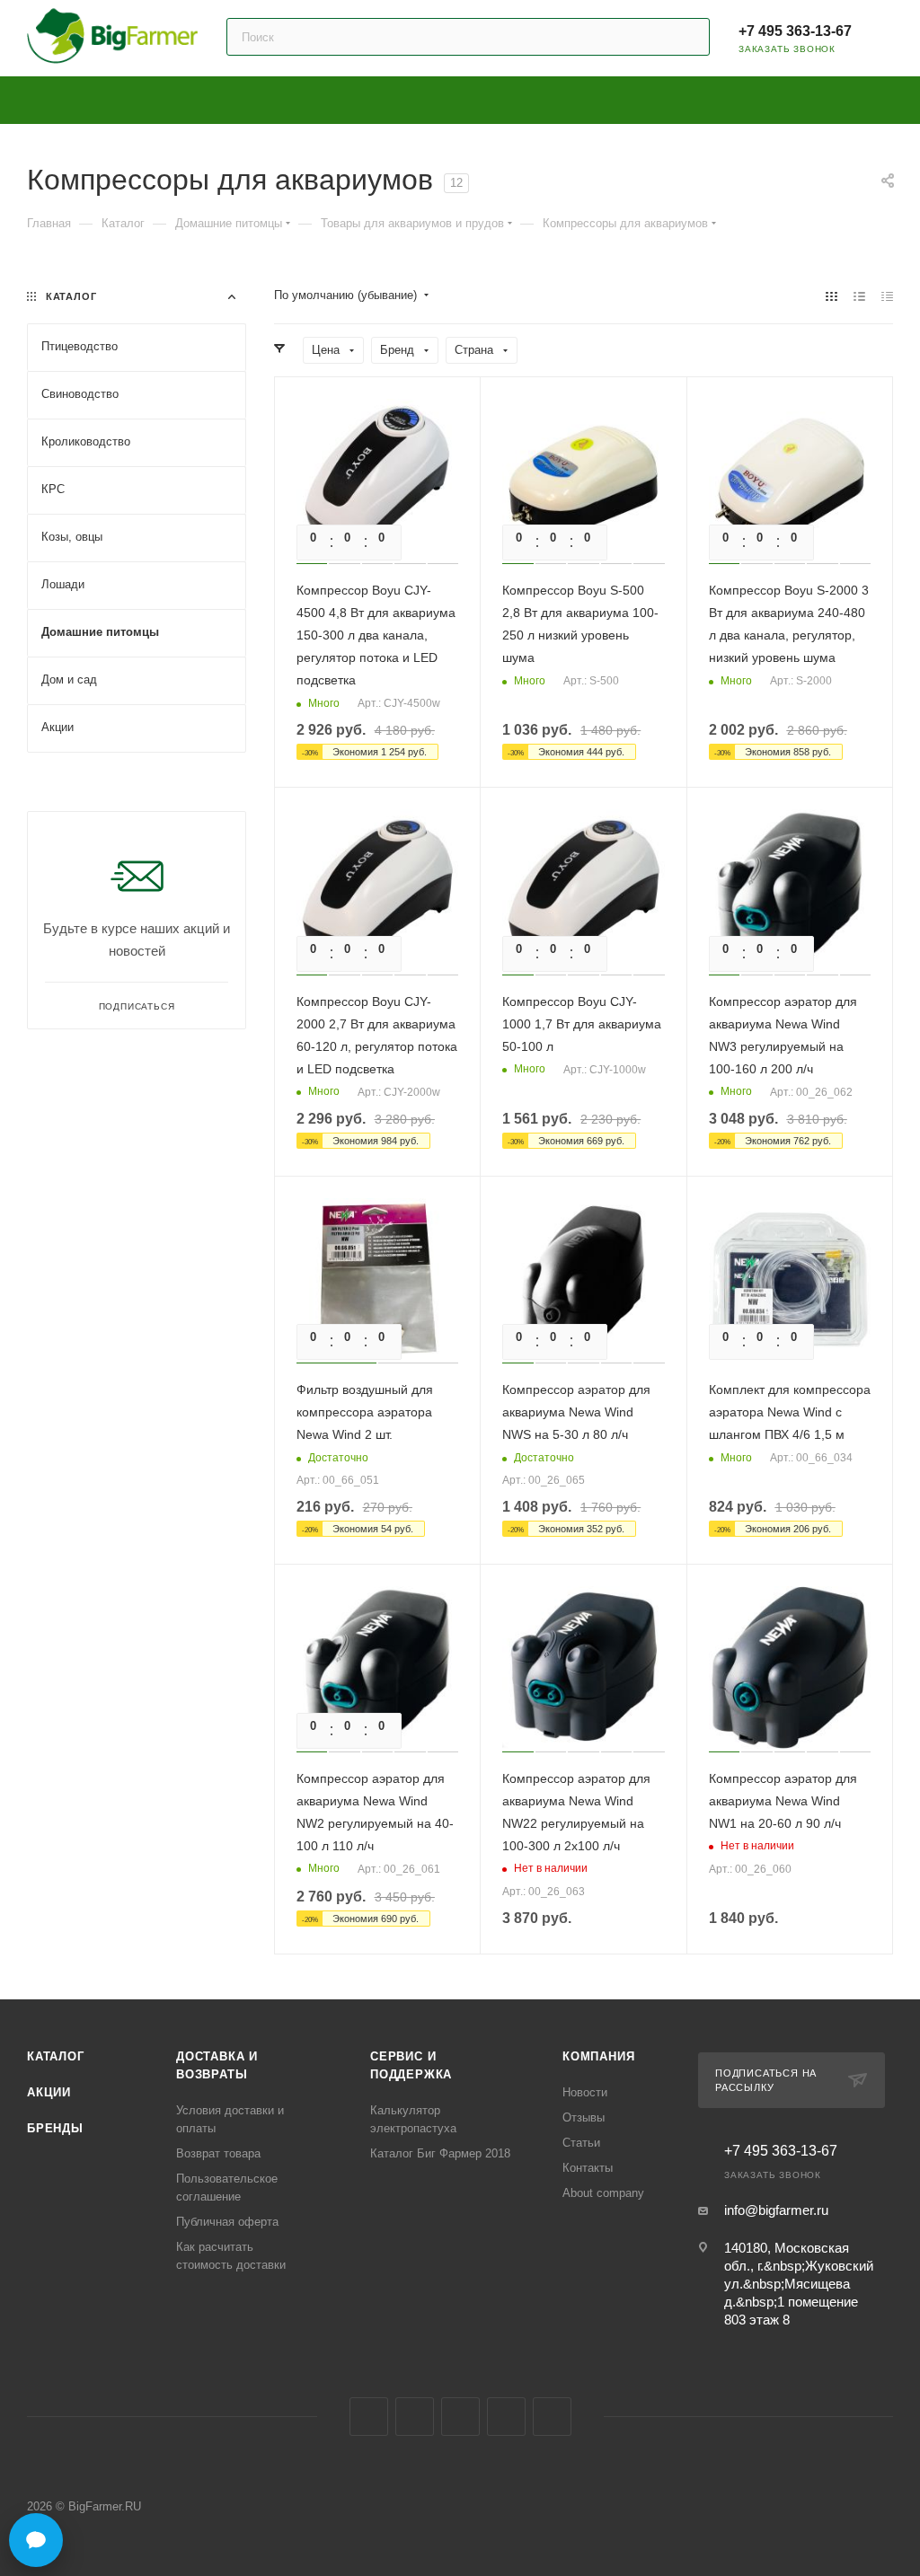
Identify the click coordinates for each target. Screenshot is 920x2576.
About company (603, 2193)
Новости (585, 2092)
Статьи (581, 2143)
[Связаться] (36, 2540)
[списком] (859, 296)
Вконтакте (369, 2417)
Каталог (56, 2056)
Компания (598, 2056)
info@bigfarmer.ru (776, 2210)
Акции (49, 2092)
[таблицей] (887, 296)
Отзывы (584, 2117)
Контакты (588, 2168)
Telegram (415, 2417)
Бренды (55, 2128)
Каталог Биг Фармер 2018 (440, 2153)
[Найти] (688, 37)
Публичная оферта (227, 2222)
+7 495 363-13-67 (795, 31)
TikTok (552, 2417)
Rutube (506, 2417)
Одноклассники (460, 2417)
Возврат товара (218, 2153)
